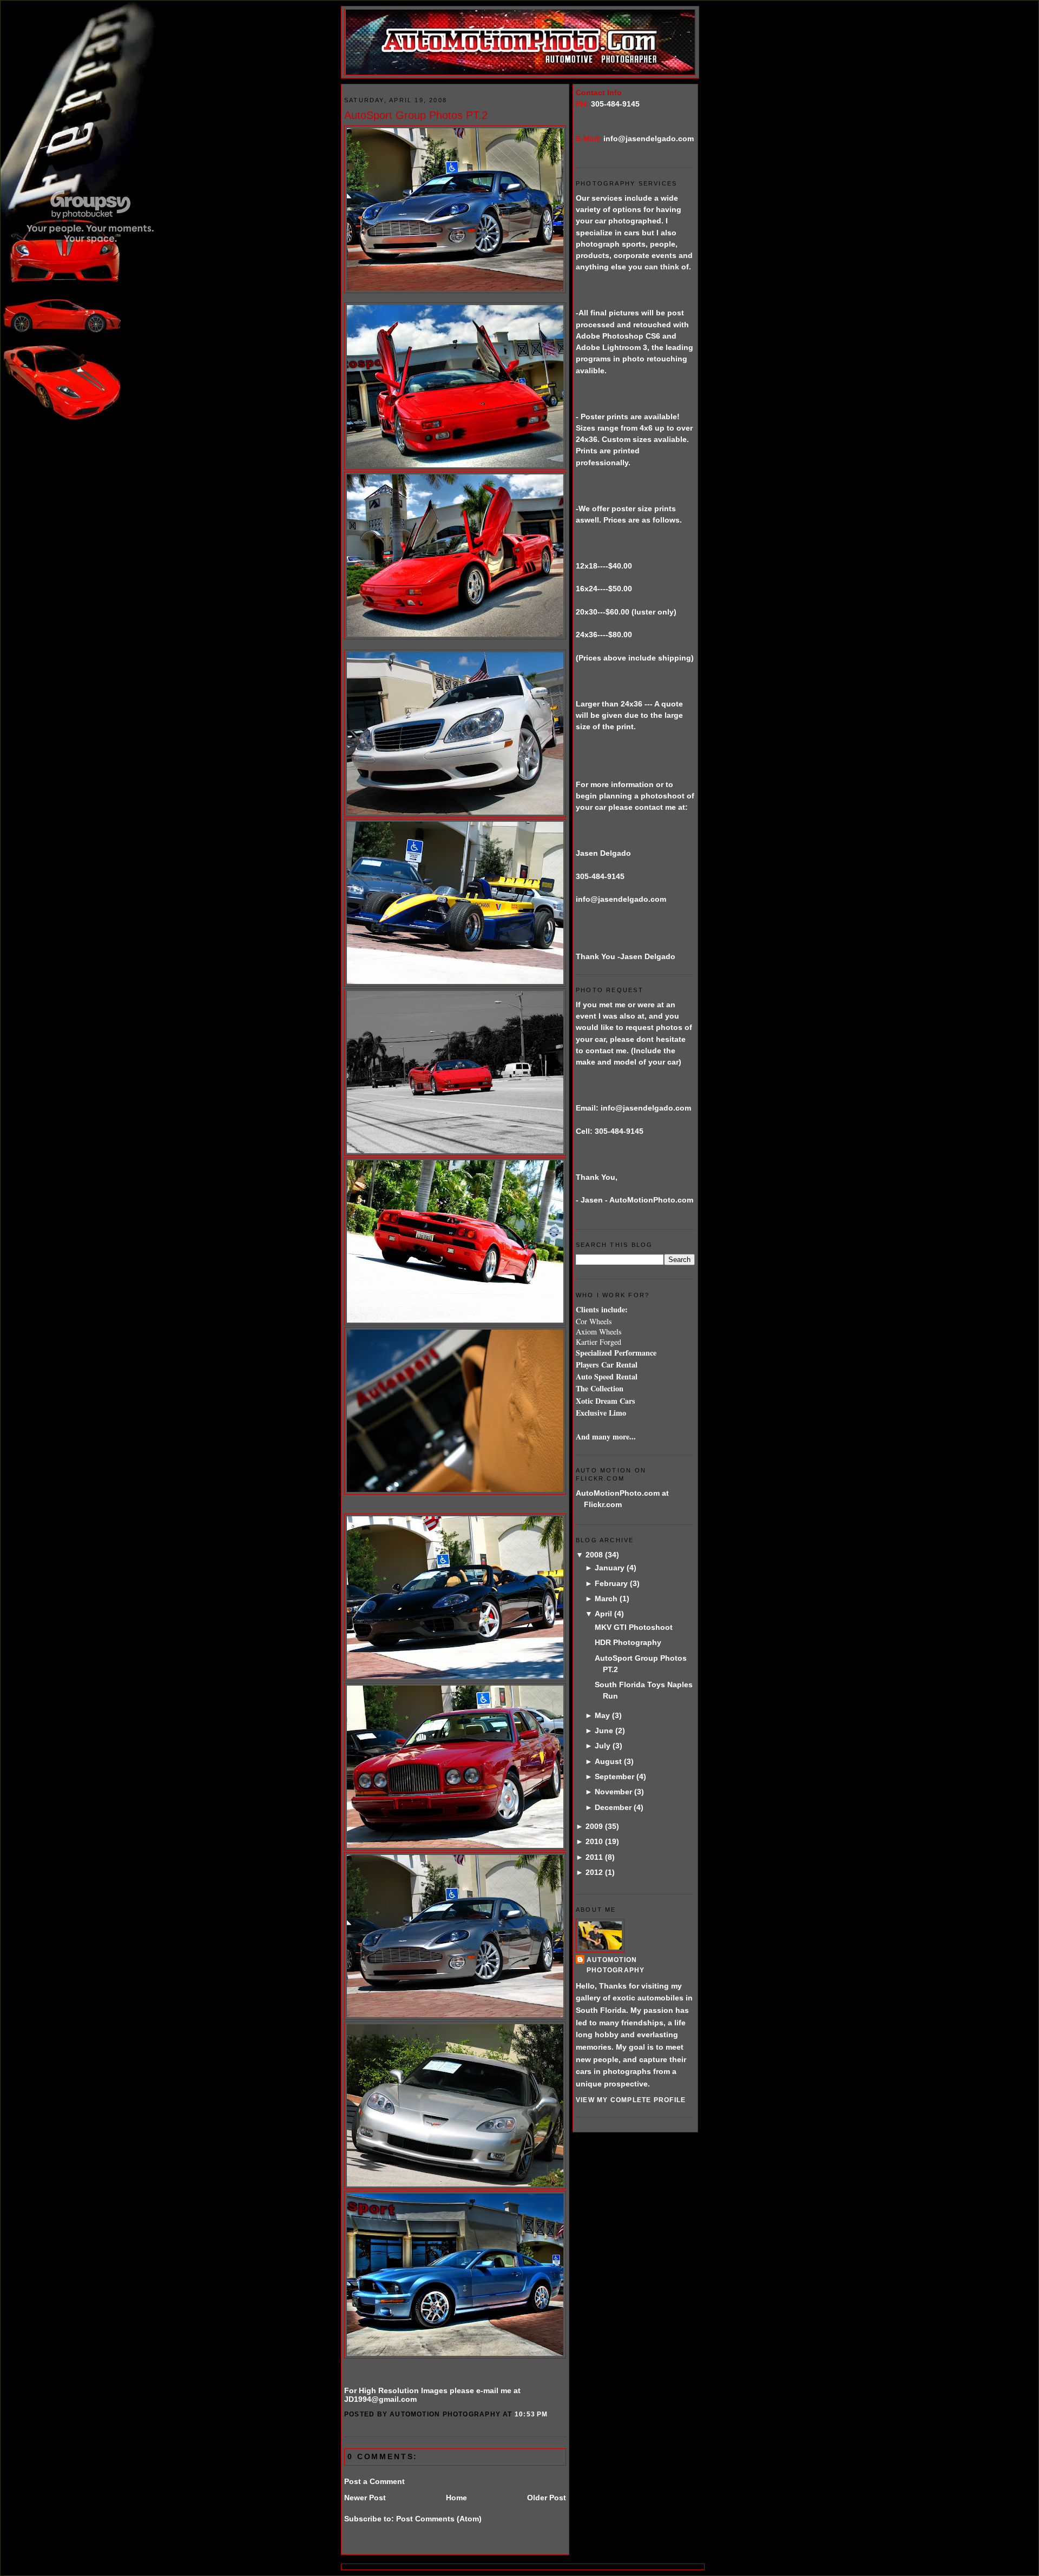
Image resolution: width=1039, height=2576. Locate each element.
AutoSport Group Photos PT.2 (416, 115)
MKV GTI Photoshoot (634, 1627)
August (608, 1761)
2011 (594, 1857)
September (614, 1776)
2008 (594, 1555)
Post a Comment (374, 2481)
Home (456, 2498)
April (603, 1614)
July (603, 1746)
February (611, 1583)
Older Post (547, 2498)
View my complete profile (631, 2100)
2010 (594, 1841)
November (613, 1792)
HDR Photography (628, 1642)
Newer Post (365, 2498)
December (613, 1807)
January (610, 1568)
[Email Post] (551, 2414)
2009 (594, 1826)
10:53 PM (531, 2414)
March (606, 1599)
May (602, 1715)
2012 (594, 1872)
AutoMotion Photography (616, 1965)
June (604, 1730)
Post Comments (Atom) (439, 2519)
